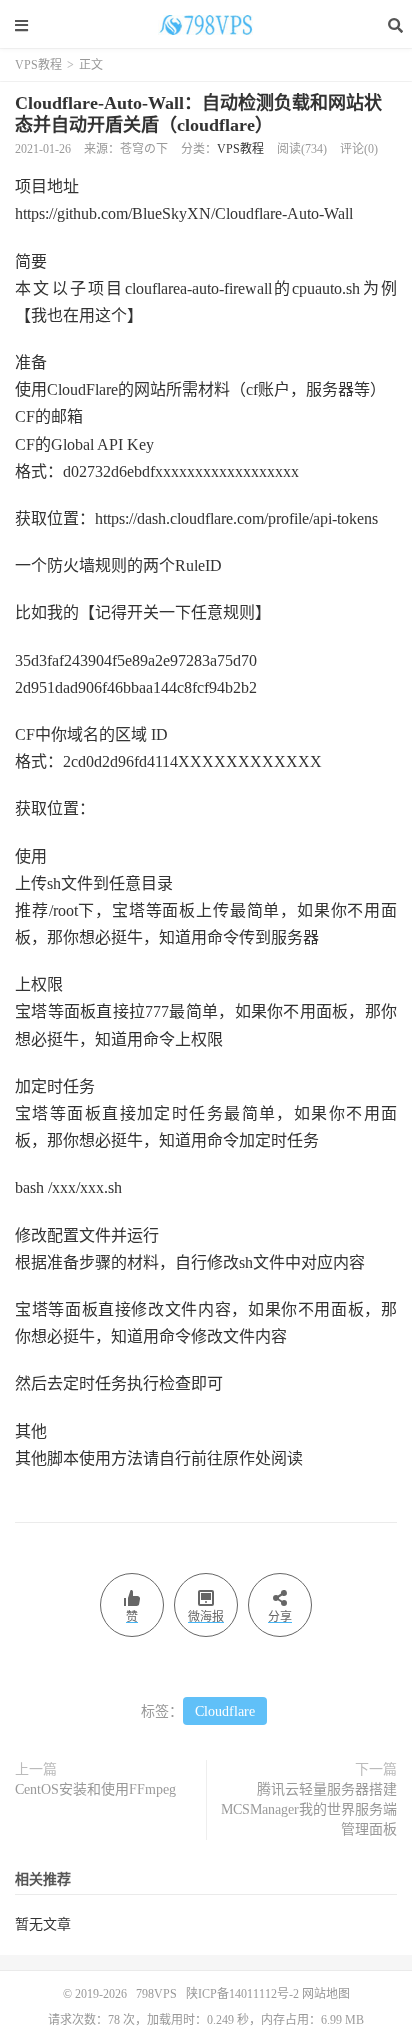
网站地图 (326, 1994)
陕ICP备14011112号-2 (242, 1994)
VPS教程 (38, 65)
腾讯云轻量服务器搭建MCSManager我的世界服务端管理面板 (309, 1809)
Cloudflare (225, 1711)
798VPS (206, 25)
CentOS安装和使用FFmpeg (95, 1789)
